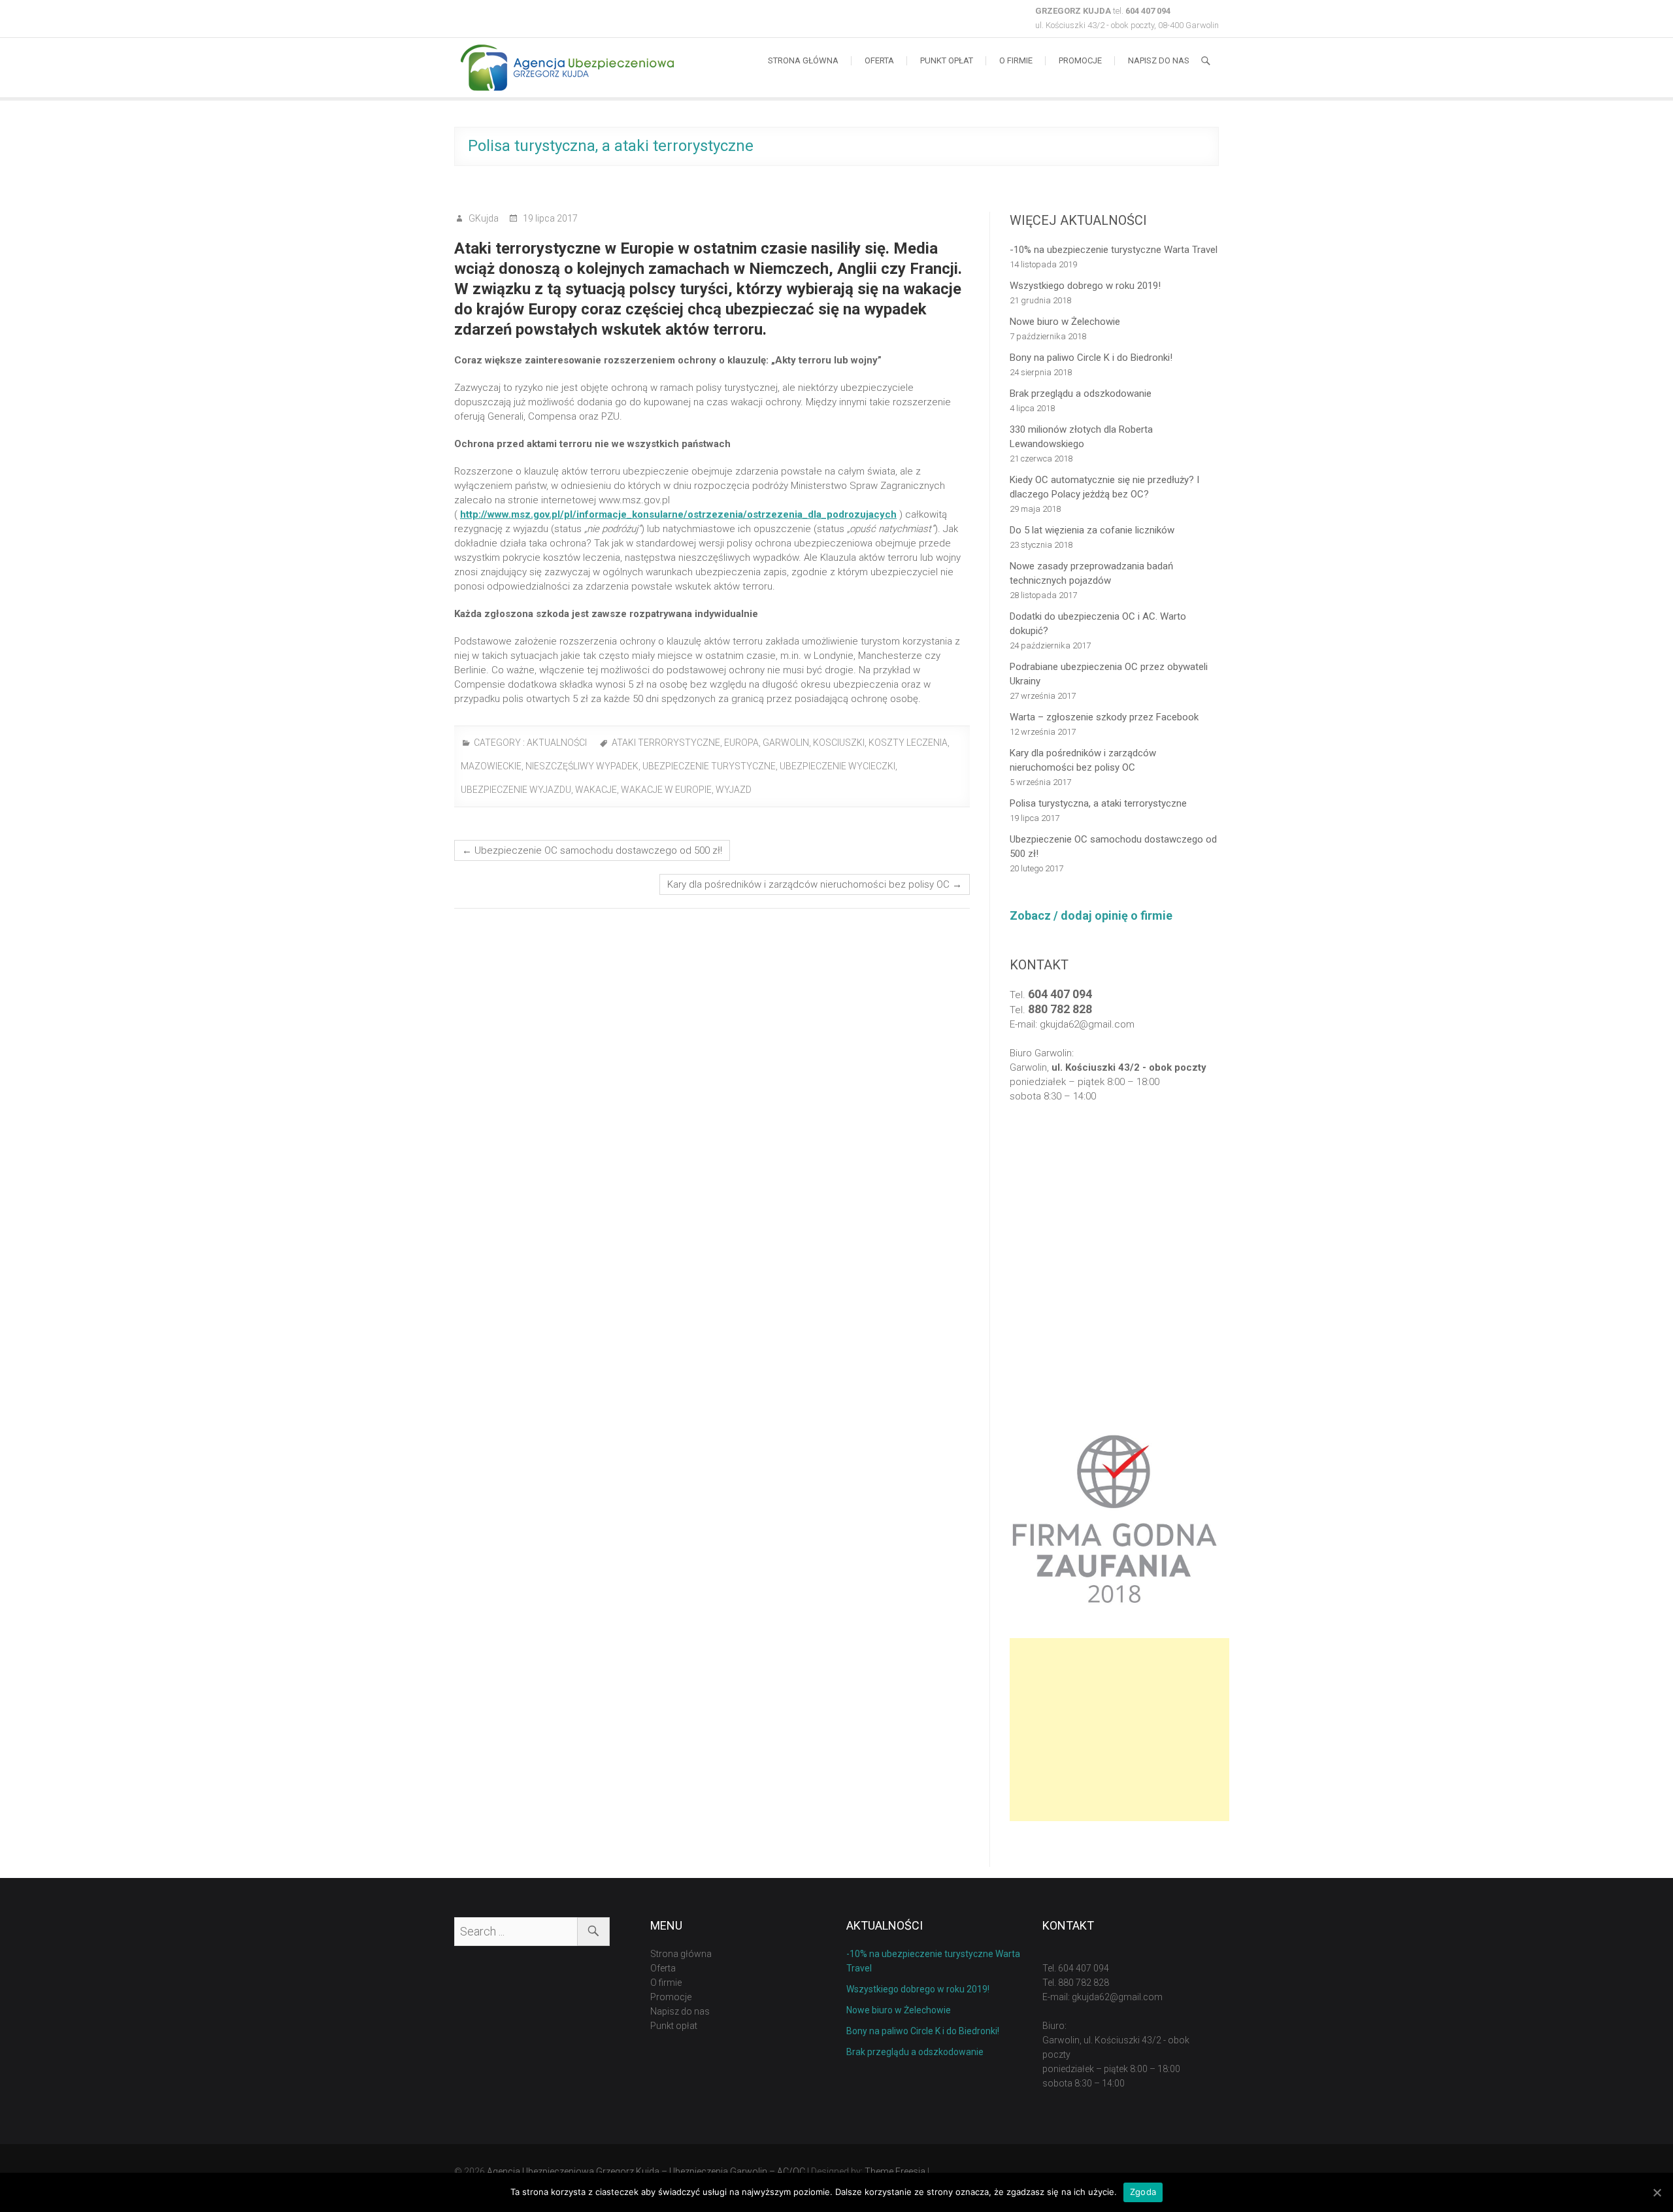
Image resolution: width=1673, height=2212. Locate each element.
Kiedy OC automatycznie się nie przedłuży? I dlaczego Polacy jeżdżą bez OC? (1104, 487)
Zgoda (1143, 2192)
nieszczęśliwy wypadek (582, 766)
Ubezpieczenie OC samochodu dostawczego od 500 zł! (592, 850)
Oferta (879, 60)
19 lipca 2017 (549, 218)
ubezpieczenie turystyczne (709, 766)
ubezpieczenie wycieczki (837, 766)
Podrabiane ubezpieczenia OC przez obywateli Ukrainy (1109, 674)
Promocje (1080, 60)
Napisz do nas (1159, 60)
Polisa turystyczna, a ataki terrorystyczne (1098, 803)
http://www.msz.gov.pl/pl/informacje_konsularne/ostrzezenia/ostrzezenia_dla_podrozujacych (678, 514)
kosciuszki (839, 743)
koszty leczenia (908, 743)
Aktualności (557, 743)
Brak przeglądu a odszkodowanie (1081, 394)
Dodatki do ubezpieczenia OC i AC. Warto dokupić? (1098, 624)
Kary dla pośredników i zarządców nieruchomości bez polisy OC (815, 884)
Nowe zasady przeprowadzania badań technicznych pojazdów (1091, 573)
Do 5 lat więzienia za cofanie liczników (1092, 530)
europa (741, 743)
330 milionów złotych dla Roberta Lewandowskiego (1081, 437)
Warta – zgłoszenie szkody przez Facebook (1104, 717)
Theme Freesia (895, 2171)
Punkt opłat (947, 60)
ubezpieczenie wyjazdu (516, 790)
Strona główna (803, 60)
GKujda (483, 218)
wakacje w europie (666, 790)
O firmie (1016, 60)
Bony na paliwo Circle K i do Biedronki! (1091, 358)
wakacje (596, 790)
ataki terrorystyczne (666, 743)
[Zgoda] (1657, 2192)
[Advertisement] (1119, 1730)
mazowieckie (491, 766)
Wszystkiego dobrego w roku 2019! (1085, 286)
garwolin (786, 743)
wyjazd (734, 790)
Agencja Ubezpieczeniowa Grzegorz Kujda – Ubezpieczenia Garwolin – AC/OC (646, 2171)
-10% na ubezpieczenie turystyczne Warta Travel (1114, 250)
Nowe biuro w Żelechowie (1065, 322)
